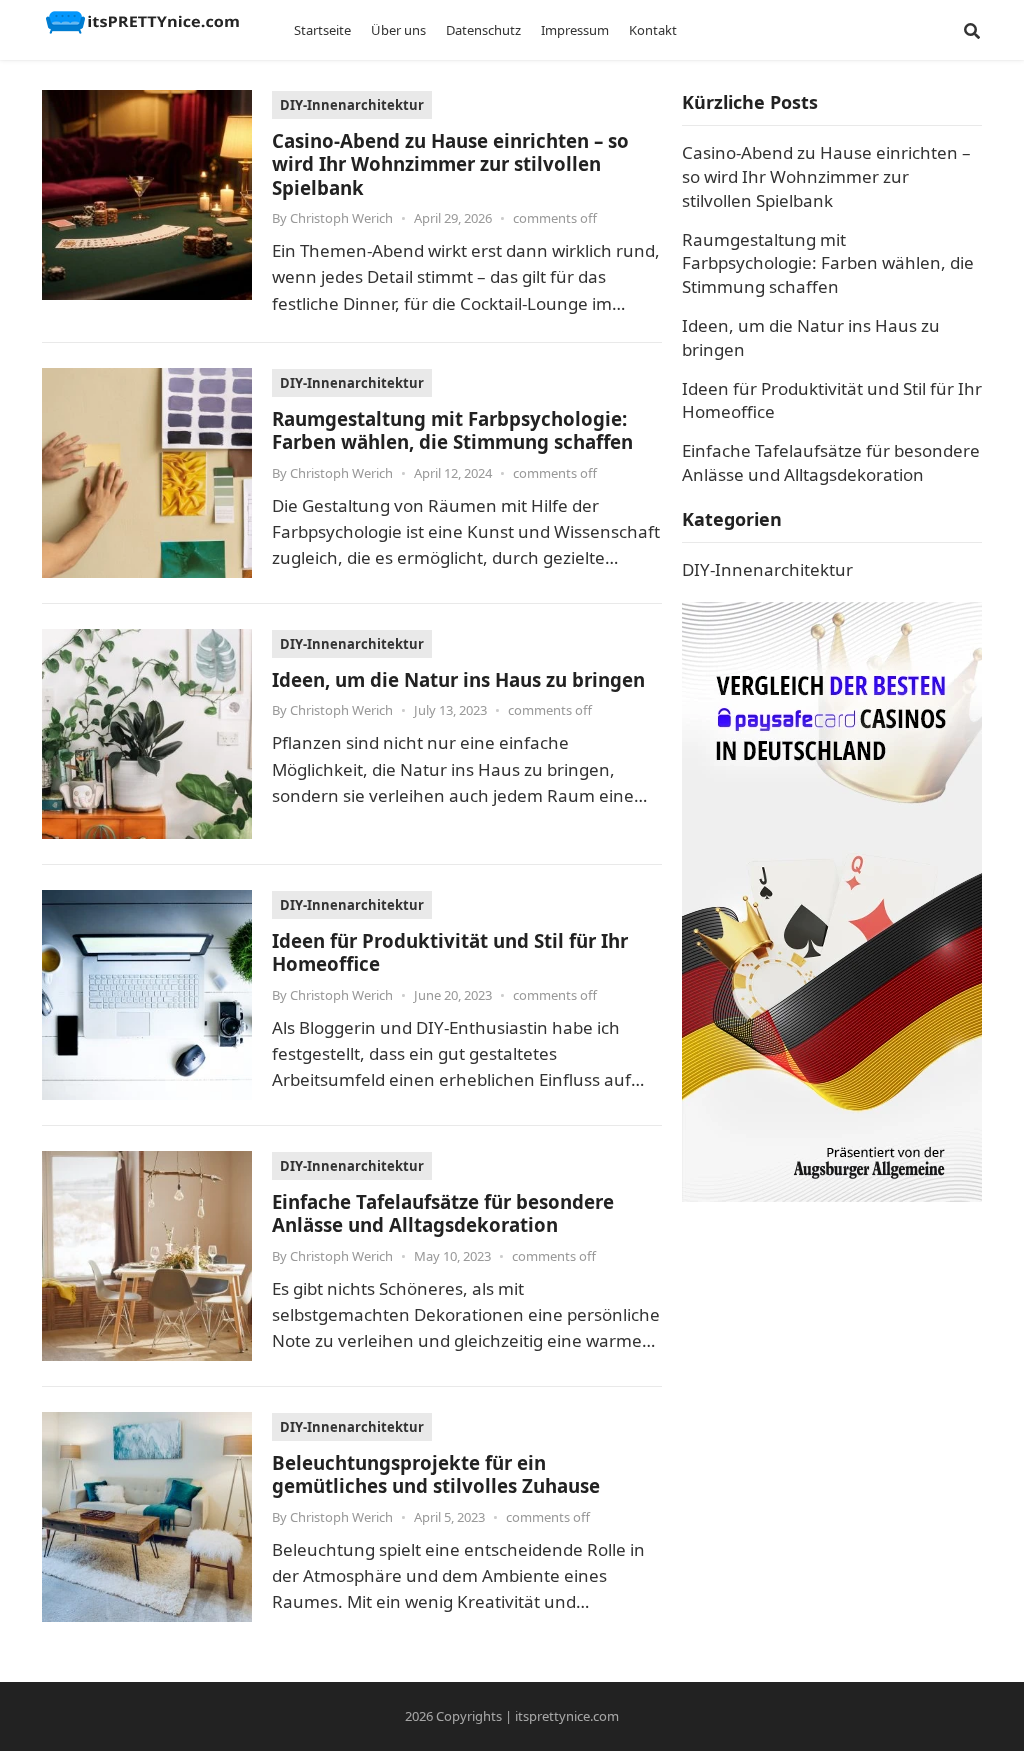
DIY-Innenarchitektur (352, 105)
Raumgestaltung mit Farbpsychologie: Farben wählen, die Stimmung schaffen (452, 430)
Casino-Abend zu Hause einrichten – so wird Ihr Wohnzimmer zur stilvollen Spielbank (450, 164)
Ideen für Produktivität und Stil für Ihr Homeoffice (450, 952)
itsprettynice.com (567, 1716)
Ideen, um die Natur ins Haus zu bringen (458, 679)
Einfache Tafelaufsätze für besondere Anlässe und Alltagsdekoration (443, 1213)
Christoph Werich (341, 218)
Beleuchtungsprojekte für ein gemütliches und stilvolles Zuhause (436, 1474)
